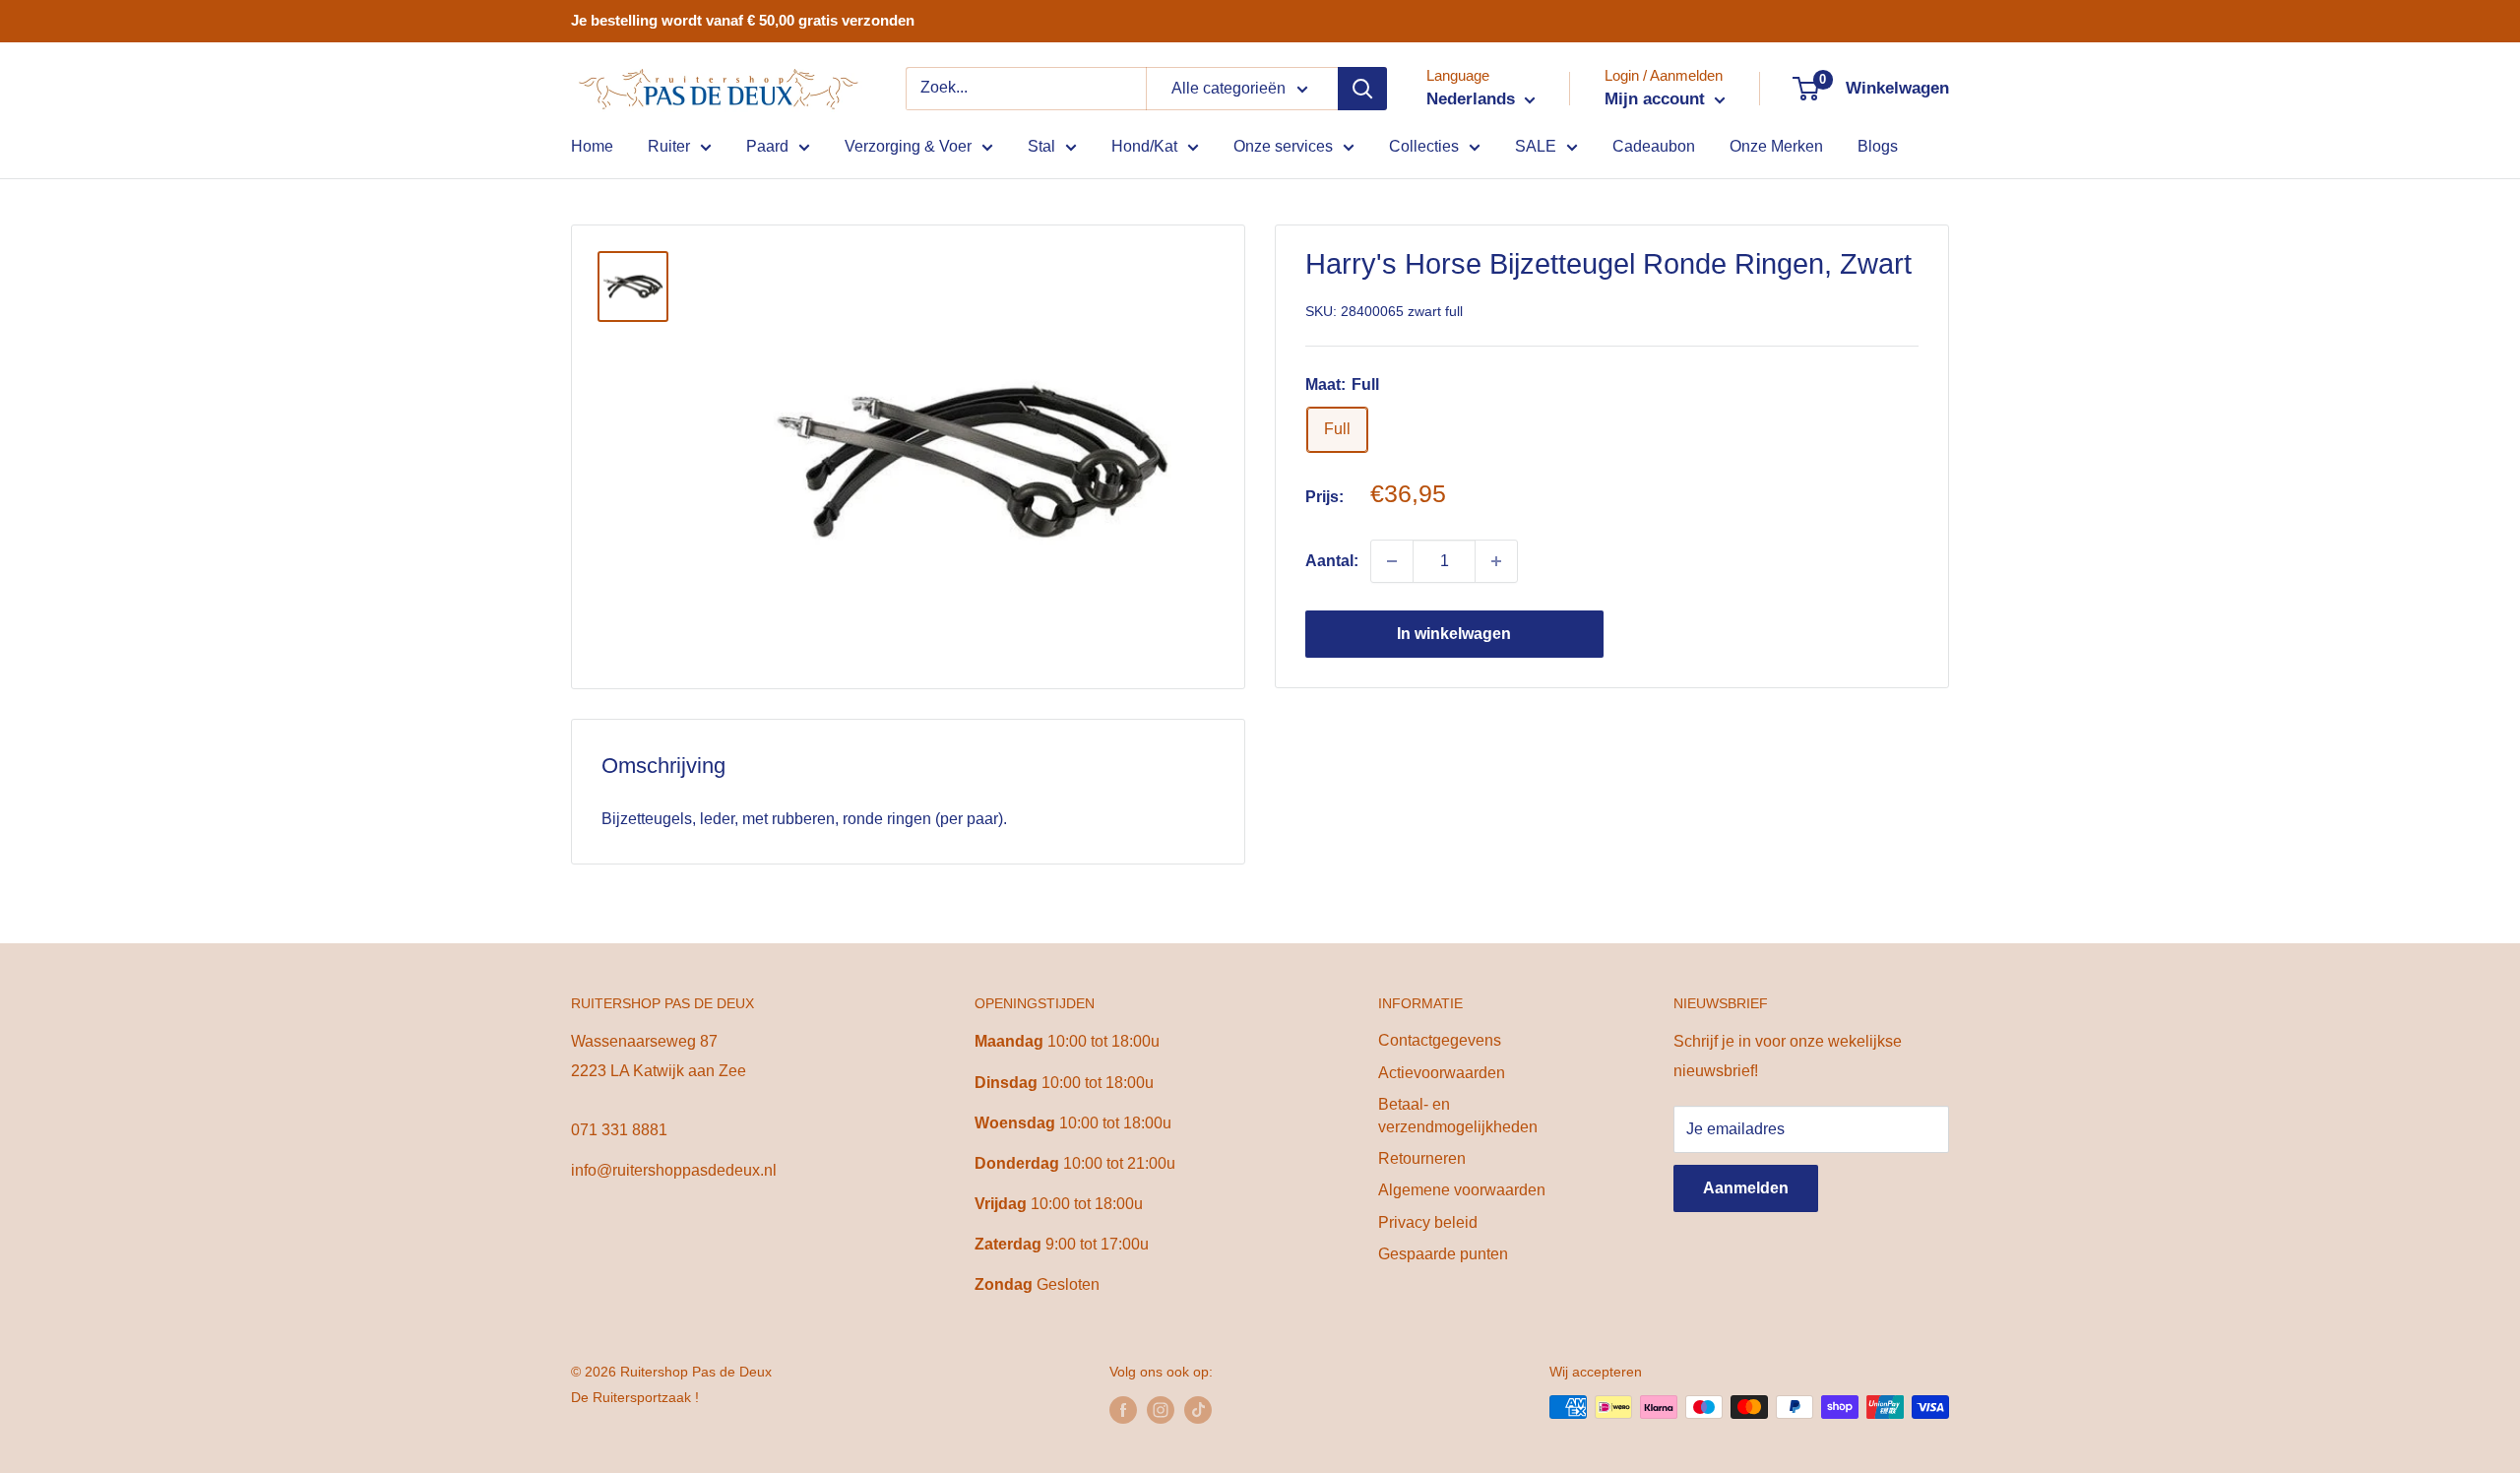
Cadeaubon (1654, 146)
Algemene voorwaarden (1462, 1190)
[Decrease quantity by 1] (1392, 561)
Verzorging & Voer (908, 146)
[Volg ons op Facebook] (1123, 1409)
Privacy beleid (1428, 1222)
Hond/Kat (1144, 146)
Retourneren (1422, 1158)
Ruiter (669, 146)
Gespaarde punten (1443, 1254)
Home (592, 146)
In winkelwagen (1454, 634)
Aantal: (1332, 561)
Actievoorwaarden (1442, 1073)
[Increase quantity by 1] (1496, 561)
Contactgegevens (1440, 1040)
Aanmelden (1746, 1188)
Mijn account (1657, 99)
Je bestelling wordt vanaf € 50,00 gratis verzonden (743, 20)
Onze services (1283, 146)
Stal (1041, 146)
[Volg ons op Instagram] (1161, 1409)
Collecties (1424, 146)
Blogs (1878, 146)
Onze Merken (1776, 146)
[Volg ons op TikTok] (1198, 1409)
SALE (1536, 146)
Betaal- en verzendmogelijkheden (1458, 1115)
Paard (767, 146)
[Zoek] (1362, 89)
